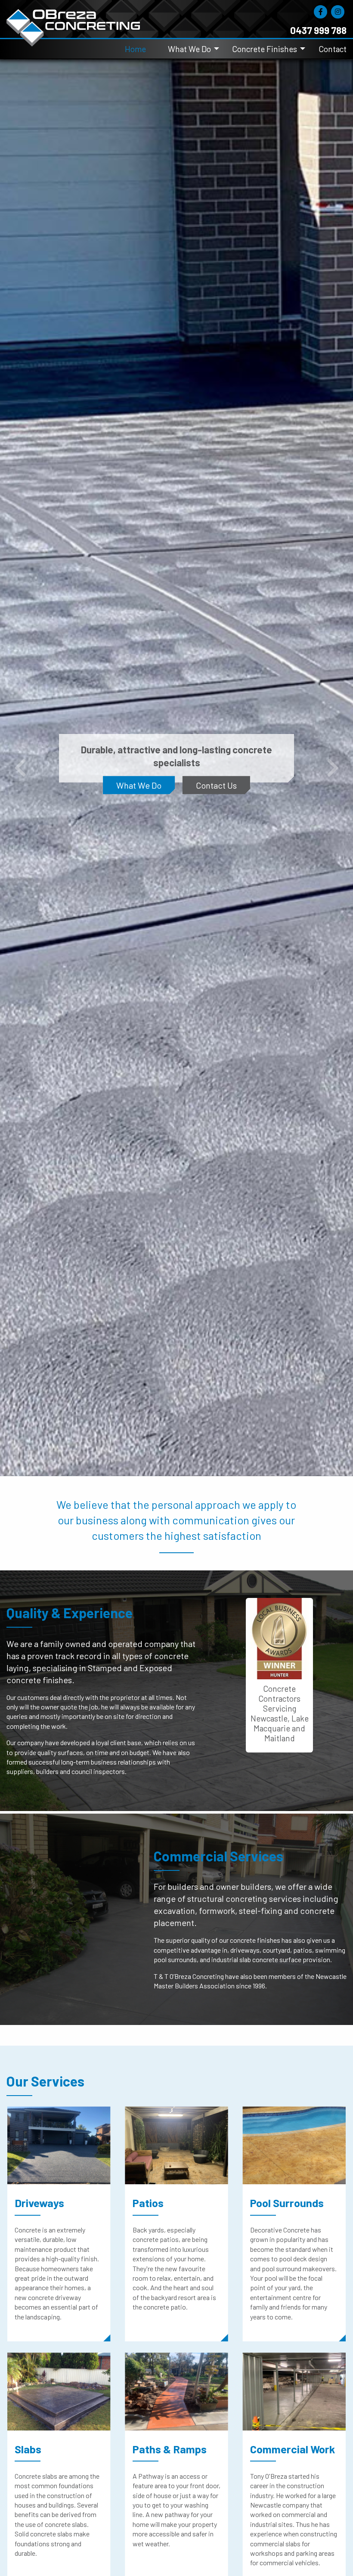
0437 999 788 (318, 30)
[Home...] (73, 18)
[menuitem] (141, 49)
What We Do (189, 49)
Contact (333, 49)
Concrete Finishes (265, 49)
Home (135, 49)
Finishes (176, 791)
